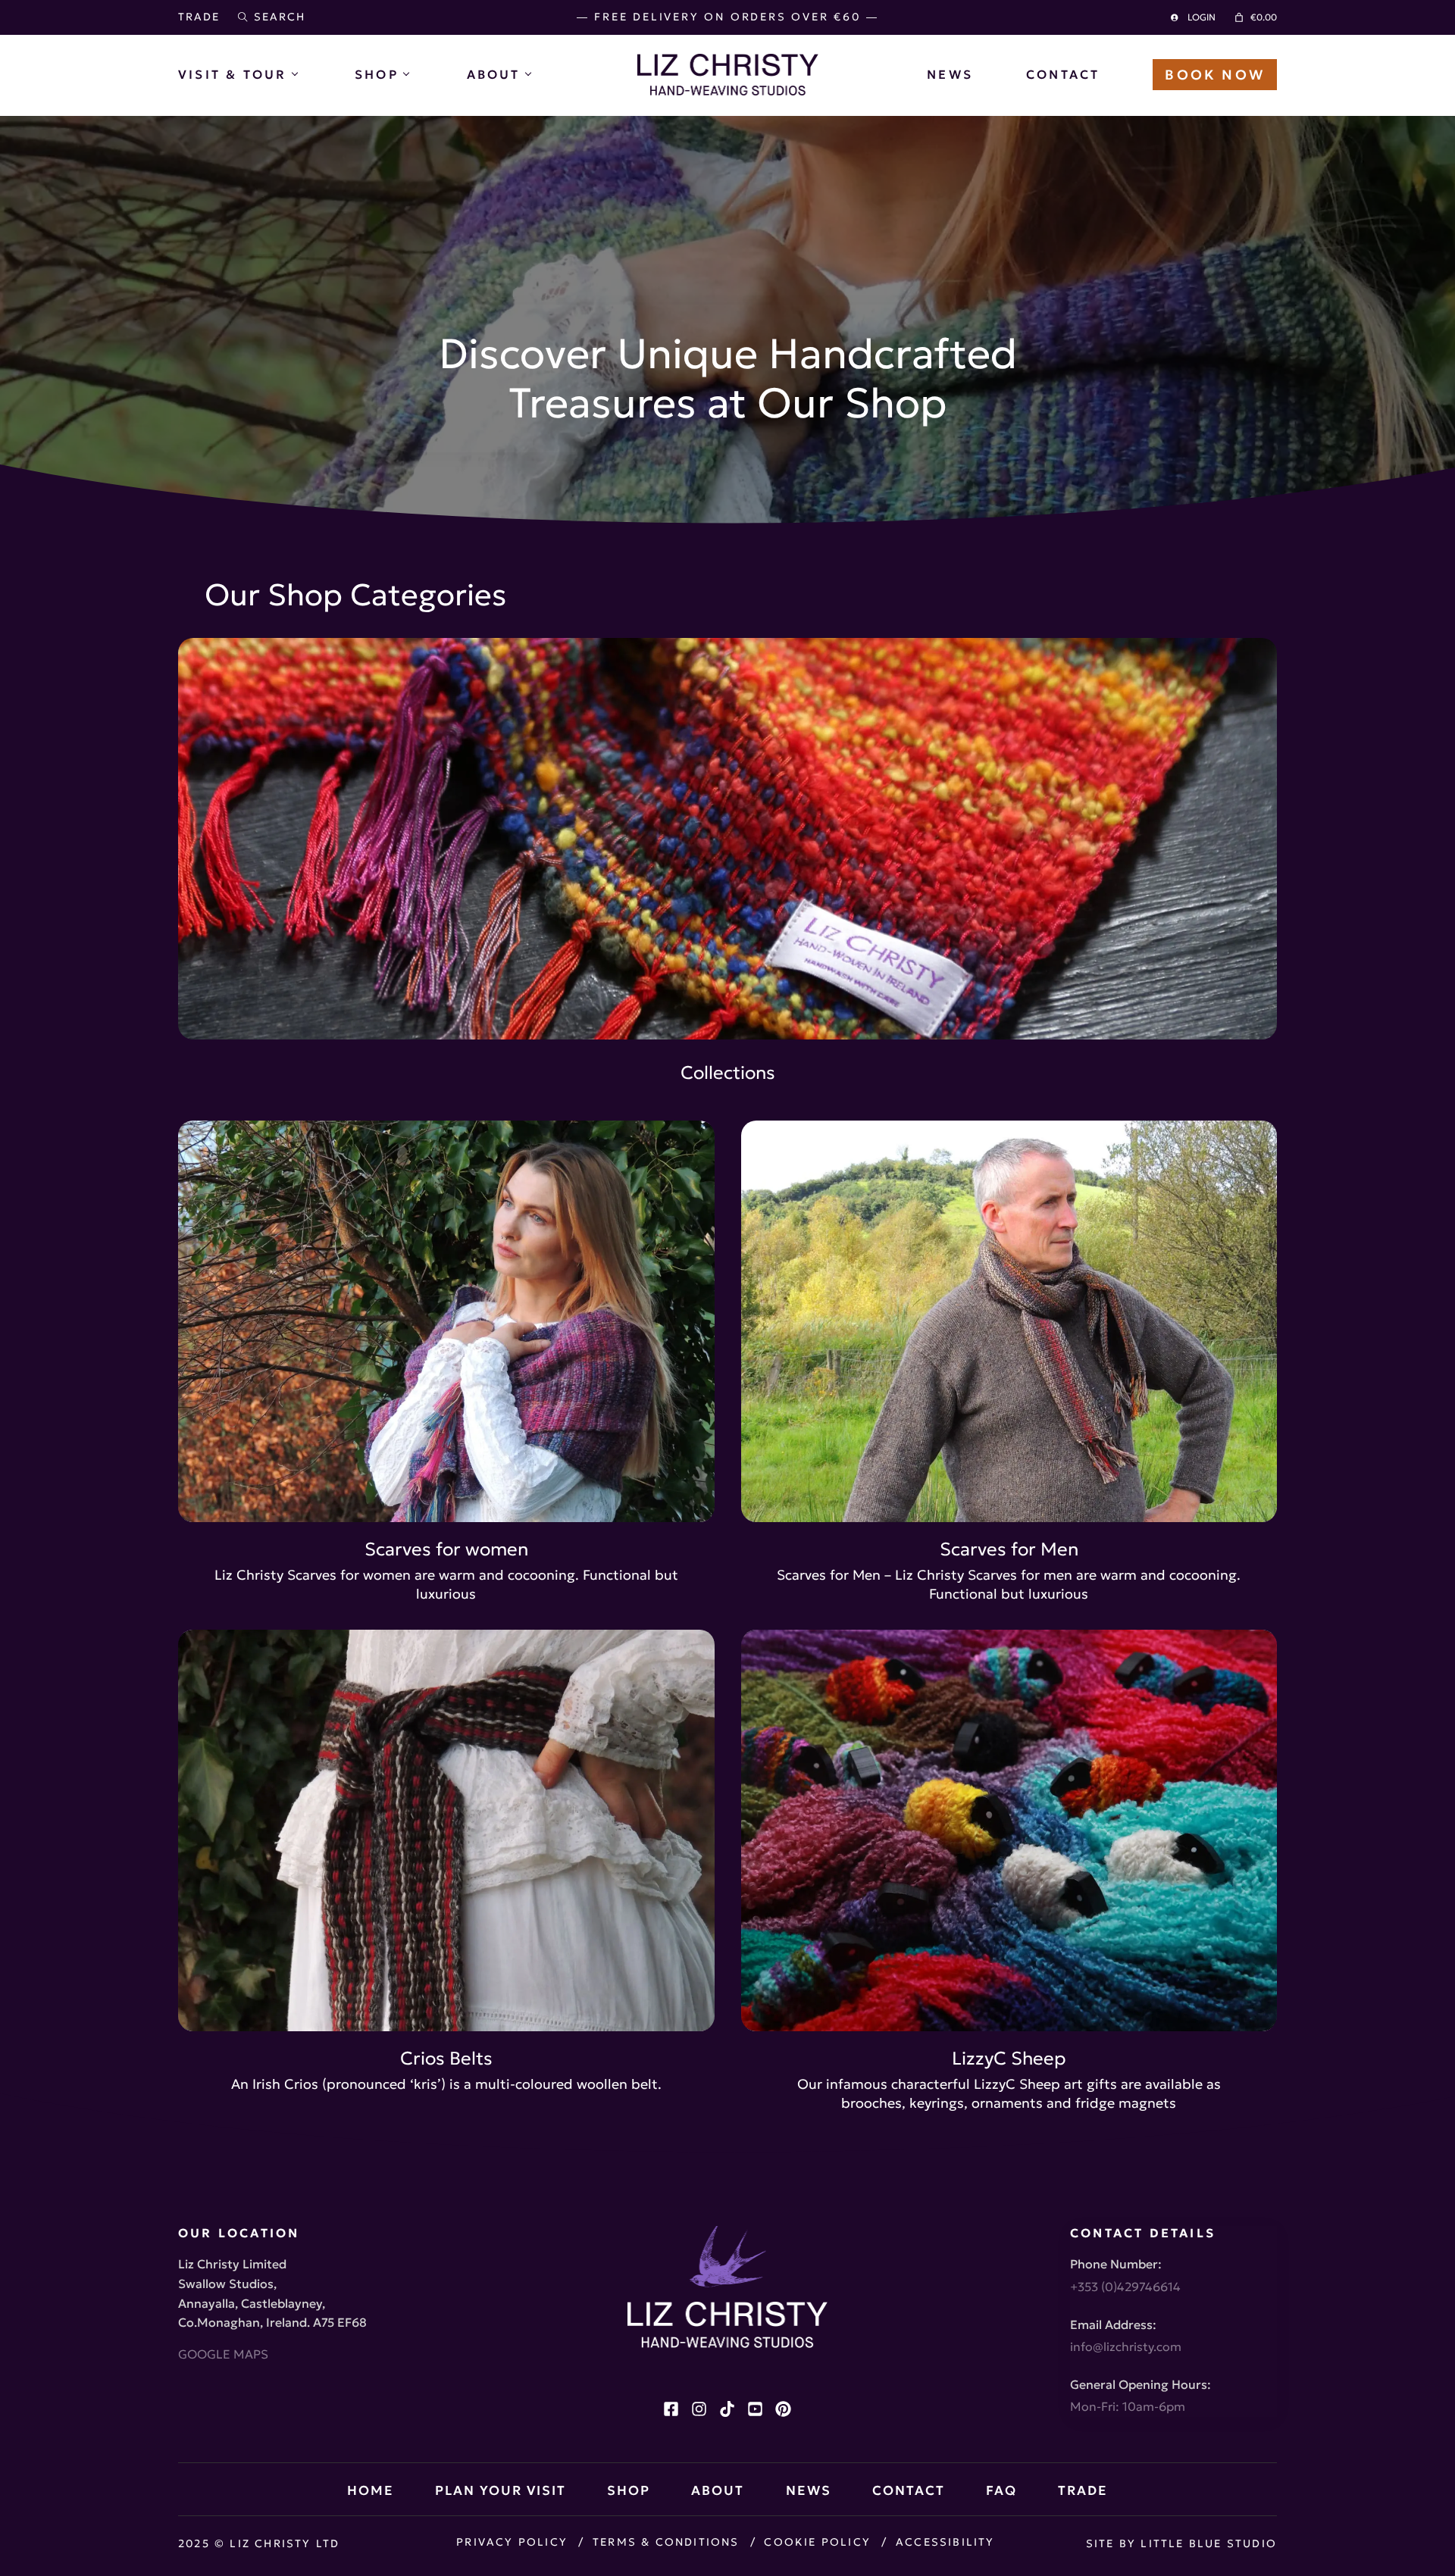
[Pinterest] (783, 2409)
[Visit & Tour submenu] (306, 74)
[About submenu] (539, 74)
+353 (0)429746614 (1125, 2287)
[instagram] (699, 2409)
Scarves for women (446, 1549)
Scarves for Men (1009, 1549)
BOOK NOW (1215, 75)
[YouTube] (755, 2409)
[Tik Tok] (727, 2409)
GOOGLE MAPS (223, 2354)
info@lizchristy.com (1126, 2346)
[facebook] (671, 2409)
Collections (728, 1073)
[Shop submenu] (418, 74)
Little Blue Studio (1209, 2543)
